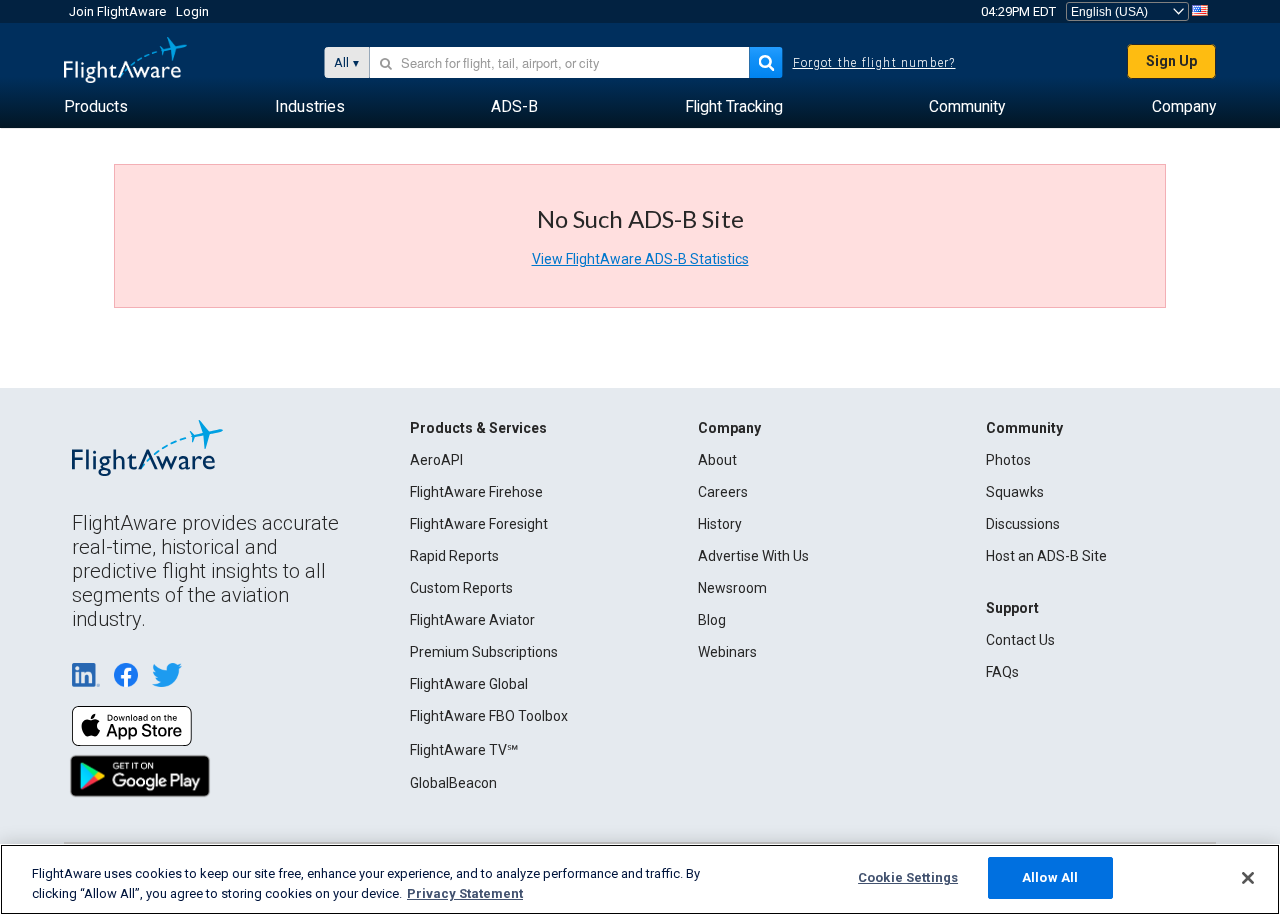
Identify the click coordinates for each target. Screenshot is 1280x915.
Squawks (1015, 492)
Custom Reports (461, 588)
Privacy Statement (465, 893)
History (720, 524)
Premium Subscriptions (484, 652)
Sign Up (1171, 61)
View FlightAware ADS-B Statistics (640, 259)
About (717, 460)
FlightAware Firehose (476, 492)
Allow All (1050, 877)
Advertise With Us (753, 556)
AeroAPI (436, 460)
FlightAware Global (469, 684)
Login (192, 11)
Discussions (1023, 524)
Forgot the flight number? (874, 63)
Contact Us (1020, 640)
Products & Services (478, 428)
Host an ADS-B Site (1046, 556)
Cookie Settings (908, 877)
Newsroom (732, 588)
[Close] (1248, 878)
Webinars (727, 652)
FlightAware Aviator (472, 620)
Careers (723, 492)
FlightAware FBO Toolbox (489, 716)
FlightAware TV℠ (464, 750)
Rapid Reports (454, 556)
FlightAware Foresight (479, 524)
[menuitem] (96, 107)
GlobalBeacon (453, 783)
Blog (712, 620)
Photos (1008, 460)
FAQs (1002, 672)
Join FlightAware (117, 11)
